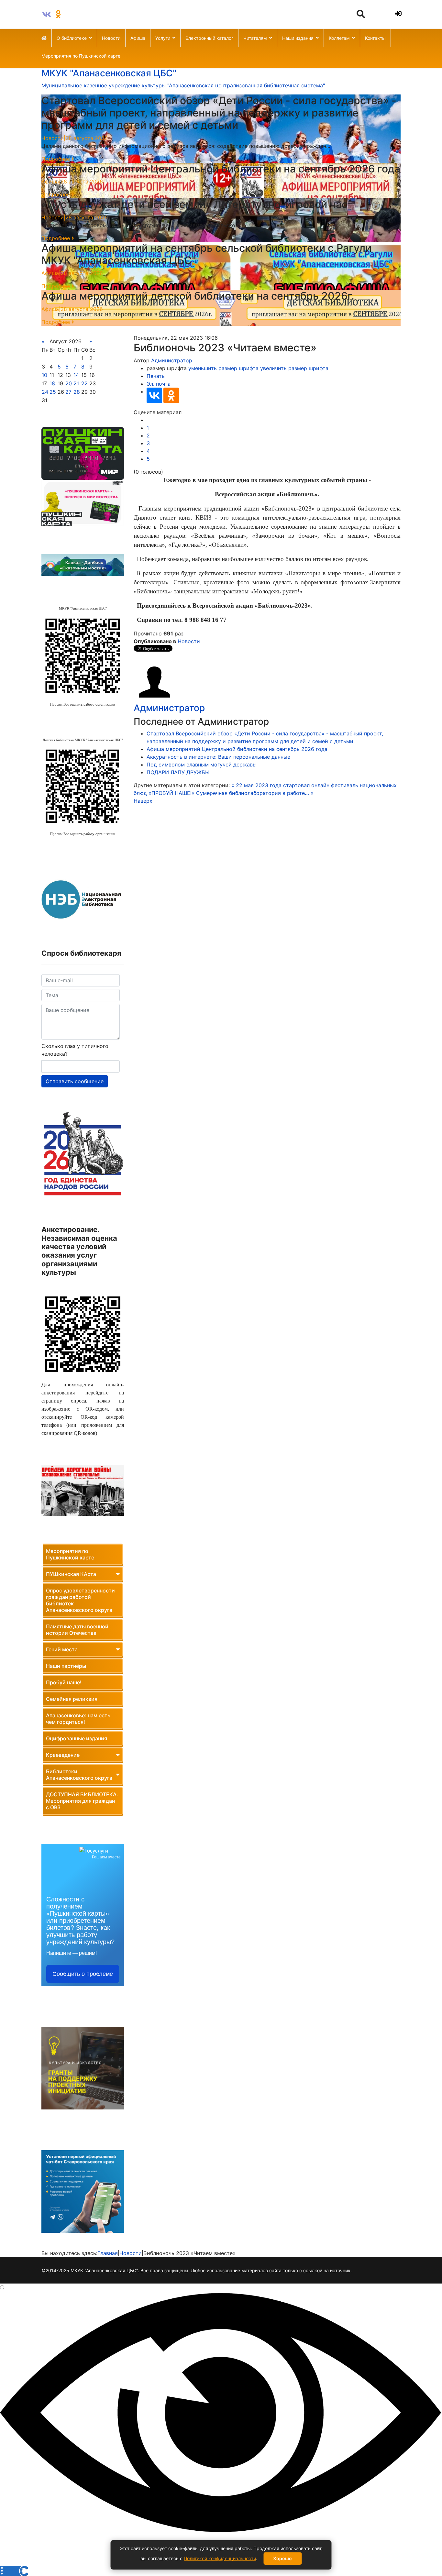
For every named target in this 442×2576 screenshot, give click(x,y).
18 (52, 383)
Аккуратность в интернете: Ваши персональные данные (218, 757)
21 (76, 383)
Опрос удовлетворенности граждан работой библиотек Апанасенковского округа (80, 1600)
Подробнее (56, 159)
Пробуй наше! (64, 1682)
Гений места (62, 1649)
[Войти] (397, 14)
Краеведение (63, 1755)
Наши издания (298, 38)
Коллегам (339, 38)
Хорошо (282, 2558)
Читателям (255, 38)
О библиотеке (72, 38)
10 (44, 375)
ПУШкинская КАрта (71, 1574)
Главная (108, 2253)
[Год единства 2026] (83, 1154)
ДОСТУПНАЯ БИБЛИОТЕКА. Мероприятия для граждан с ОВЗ (82, 1801)
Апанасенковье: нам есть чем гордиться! (78, 1719)
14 (76, 375)
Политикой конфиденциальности (220, 2558)
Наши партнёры (66, 1666)
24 (45, 392)
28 (77, 392)
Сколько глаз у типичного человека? (75, 1050)
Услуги (163, 38)
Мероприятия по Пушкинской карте (81, 56)
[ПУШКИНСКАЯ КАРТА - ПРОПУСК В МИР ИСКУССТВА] (83, 503)
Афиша (138, 38)
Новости (111, 38)
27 (68, 392)
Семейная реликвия (72, 1699)
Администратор (172, 360)
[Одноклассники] (171, 395)
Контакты (375, 38)
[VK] (47, 14)
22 (84, 383)
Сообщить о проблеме (83, 1974)
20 (69, 383)
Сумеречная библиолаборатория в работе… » (255, 793)
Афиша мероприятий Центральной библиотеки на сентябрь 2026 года (237, 749)
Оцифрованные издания (77, 1738)
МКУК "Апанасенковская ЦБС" (109, 73)
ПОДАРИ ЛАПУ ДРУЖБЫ (178, 772)
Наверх (143, 801)
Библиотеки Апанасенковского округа (79, 1775)
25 (53, 392)
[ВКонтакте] (154, 395)
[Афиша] (83, 454)
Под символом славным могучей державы (202, 765)
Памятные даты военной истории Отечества (77, 1630)
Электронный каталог (209, 38)
